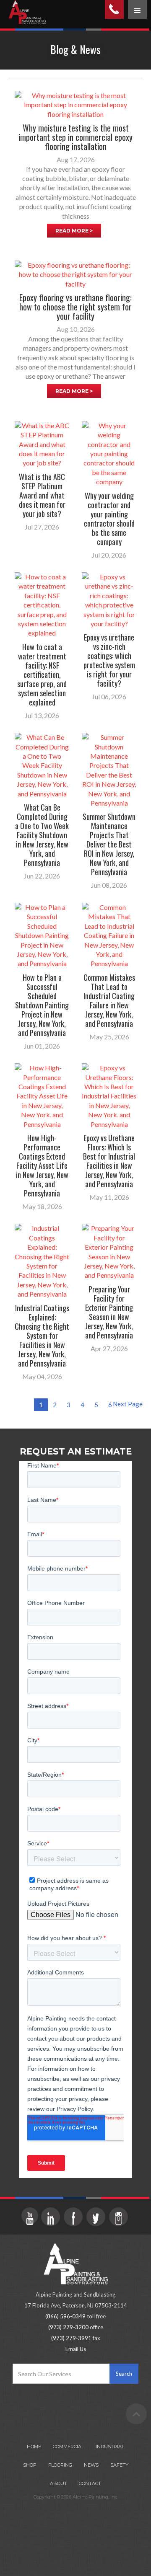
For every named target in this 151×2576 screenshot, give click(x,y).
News (91, 2465)
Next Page (128, 1404)
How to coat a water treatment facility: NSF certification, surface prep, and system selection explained (42, 674)
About (59, 2483)
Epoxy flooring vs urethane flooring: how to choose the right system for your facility (75, 307)
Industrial (110, 2447)
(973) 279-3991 (71, 2338)
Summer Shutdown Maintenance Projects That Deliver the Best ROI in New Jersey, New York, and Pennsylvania (109, 844)
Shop (30, 2465)
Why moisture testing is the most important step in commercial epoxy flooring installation (75, 137)
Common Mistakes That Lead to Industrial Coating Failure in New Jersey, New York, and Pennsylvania (109, 1000)
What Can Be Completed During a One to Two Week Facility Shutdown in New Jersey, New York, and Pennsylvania (42, 835)
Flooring (60, 2465)
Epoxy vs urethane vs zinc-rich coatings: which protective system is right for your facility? (109, 660)
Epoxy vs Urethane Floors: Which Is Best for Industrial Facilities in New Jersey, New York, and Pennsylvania (109, 1161)
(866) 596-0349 (65, 2316)
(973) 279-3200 (68, 2327)
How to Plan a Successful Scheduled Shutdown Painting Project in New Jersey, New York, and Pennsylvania (42, 1005)
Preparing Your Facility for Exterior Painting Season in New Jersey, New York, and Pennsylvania (109, 1312)
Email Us (76, 2349)
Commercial (68, 2447)
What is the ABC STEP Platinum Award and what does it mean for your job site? (42, 495)
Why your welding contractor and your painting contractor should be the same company (109, 519)
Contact (90, 2483)
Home (34, 2447)
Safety (119, 2465)
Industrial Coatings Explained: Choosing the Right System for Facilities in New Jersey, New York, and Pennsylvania (42, 1336)
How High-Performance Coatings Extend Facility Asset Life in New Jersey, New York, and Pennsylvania (42, 1165)
